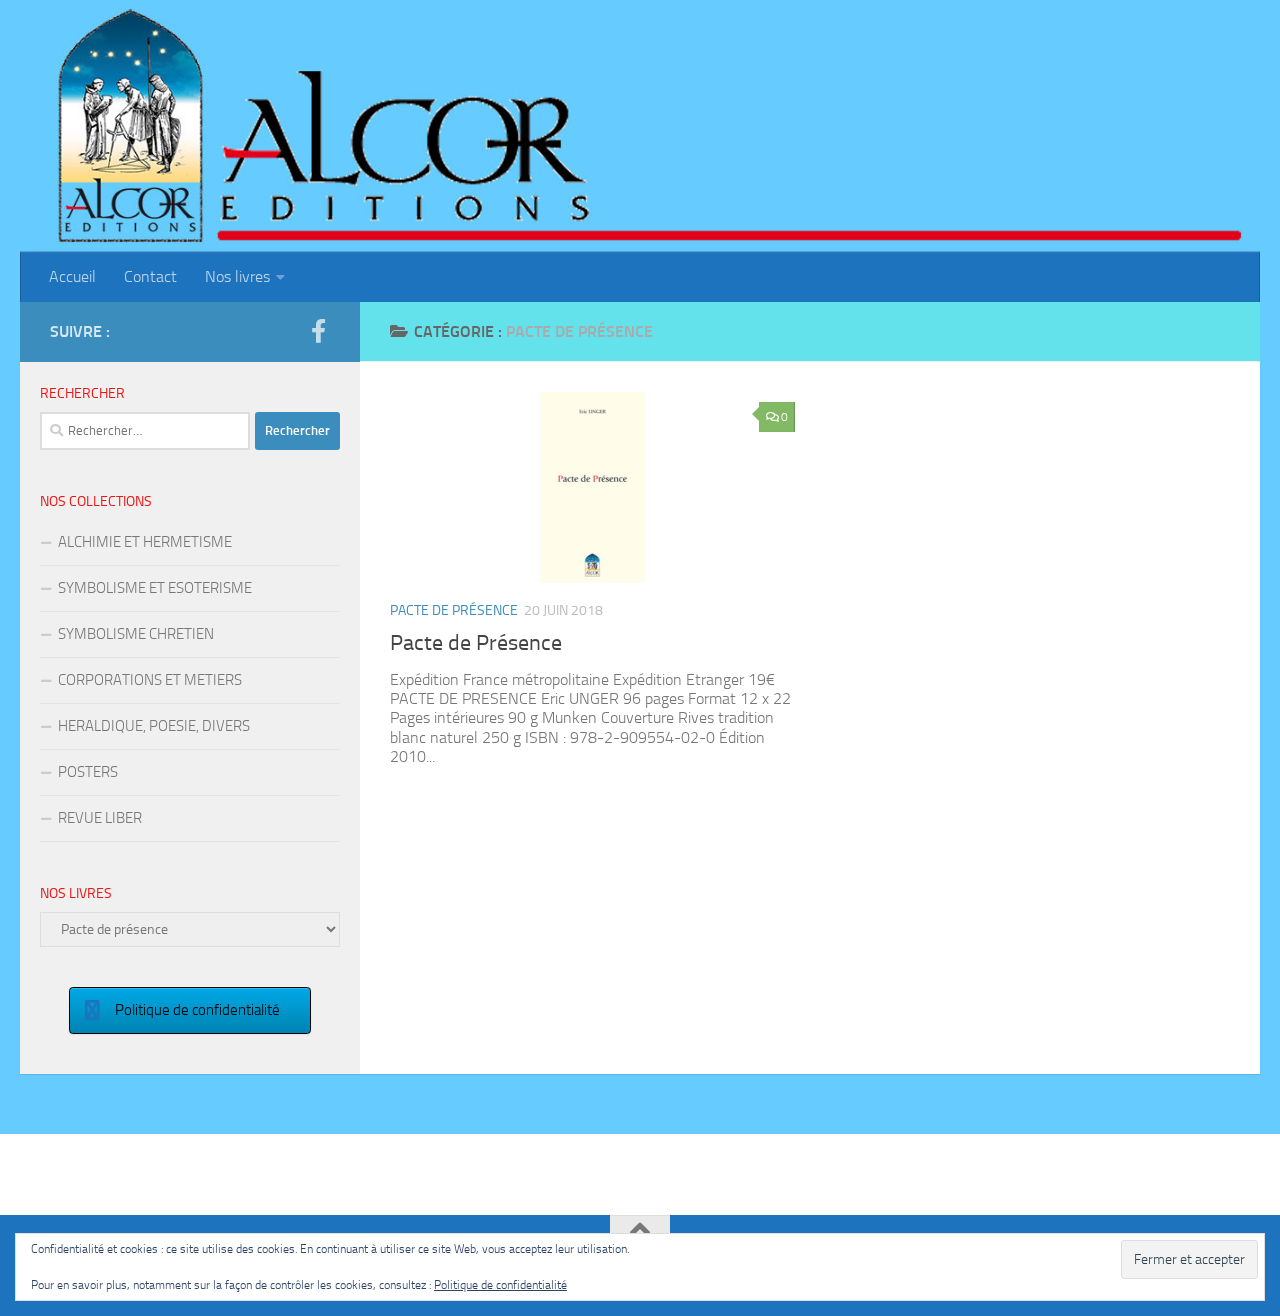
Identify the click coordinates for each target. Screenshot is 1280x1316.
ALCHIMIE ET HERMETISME (145, 542)
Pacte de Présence (476, 643)
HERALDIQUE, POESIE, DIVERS (154, 726)
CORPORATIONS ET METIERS (150, 680)
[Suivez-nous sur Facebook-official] (318, 331)
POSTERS (88, 772)
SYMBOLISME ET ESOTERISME (155, 588)
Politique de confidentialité (500, 1285)
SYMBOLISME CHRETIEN (136, 634)
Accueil (72, 276)
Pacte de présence (454, 610)
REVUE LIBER (100, 818)
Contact (150, 276)
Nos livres (237, 276)
